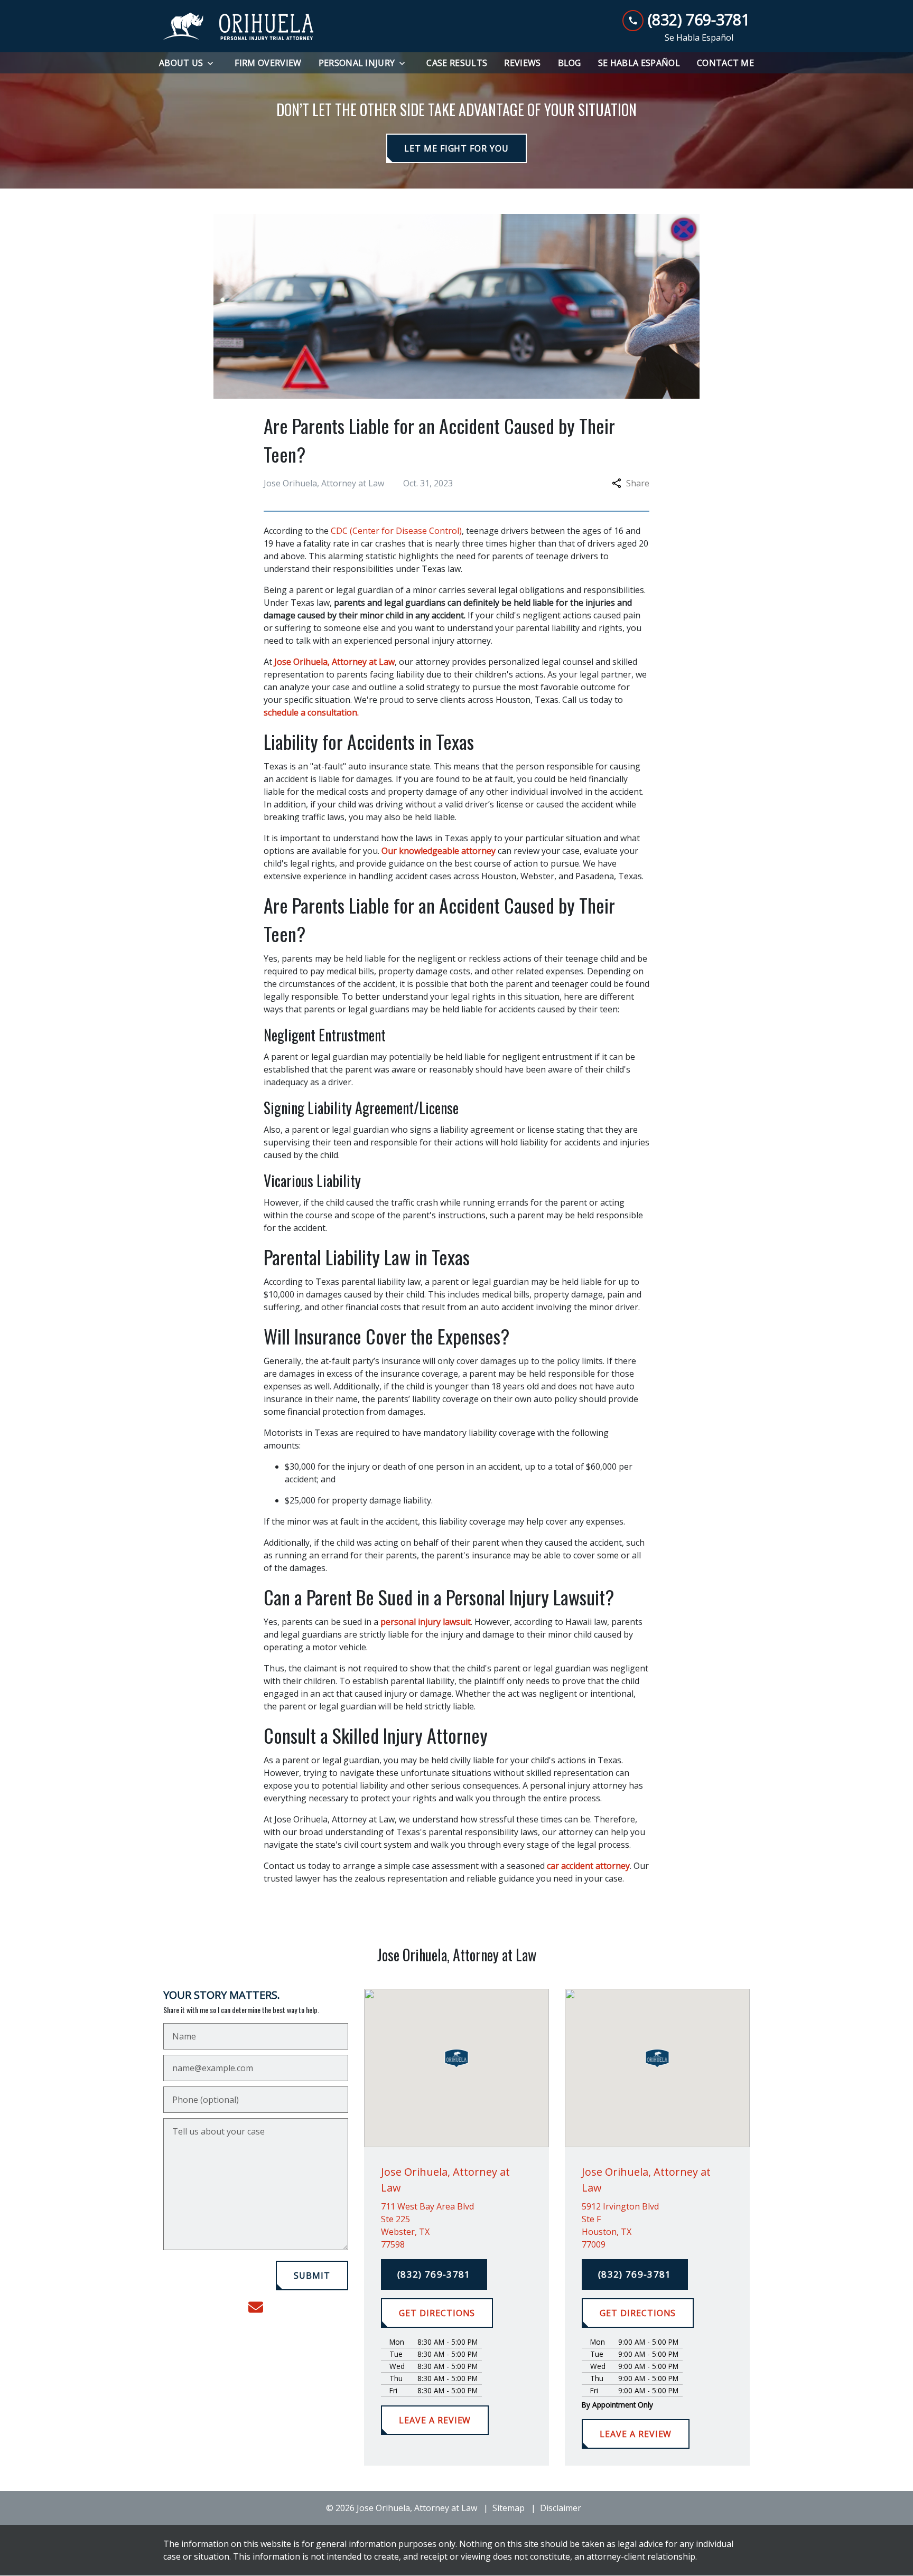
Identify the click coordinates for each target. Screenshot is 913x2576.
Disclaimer (561, 2508)
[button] (457, 2058)
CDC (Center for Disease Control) (396, 531)
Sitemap (509, 2508)
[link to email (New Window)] (256, 2307)
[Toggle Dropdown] (213, 63)
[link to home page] (239, 26)
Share (638, 483)
